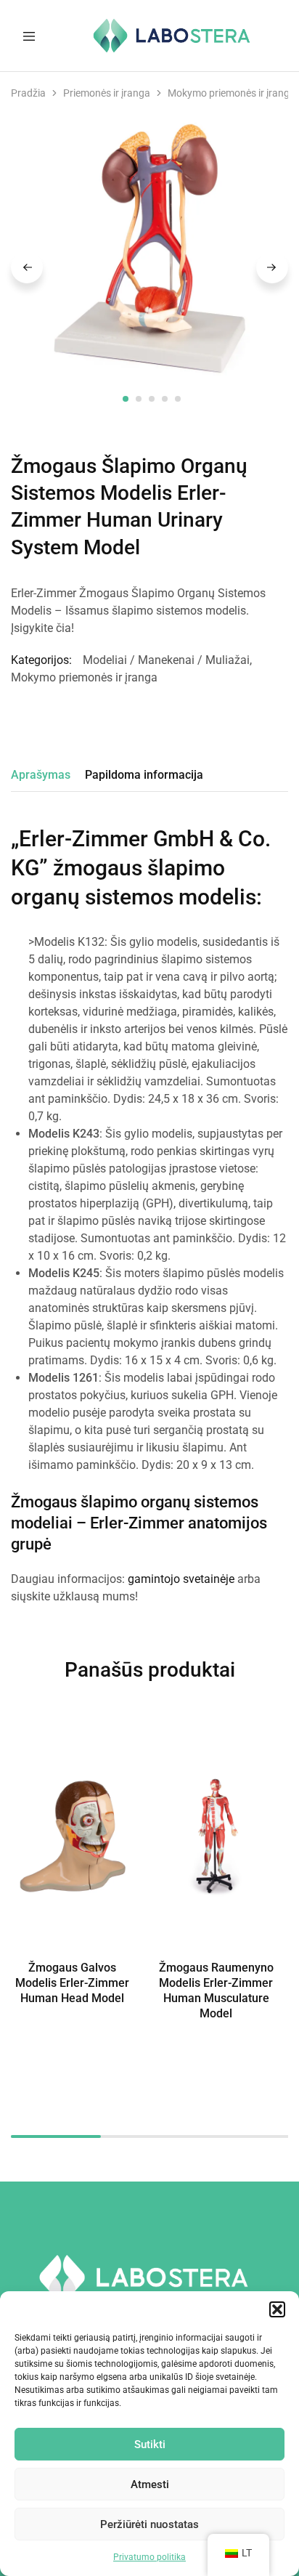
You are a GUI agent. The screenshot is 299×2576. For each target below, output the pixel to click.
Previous (27, 267)
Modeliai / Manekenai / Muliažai (166, 660)
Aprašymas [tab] (41, 775)
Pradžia (28, 93)
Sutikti (150, 2445)
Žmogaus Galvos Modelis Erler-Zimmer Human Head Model (72, 1983)
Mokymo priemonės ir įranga (232, 93)
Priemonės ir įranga (107, 93)
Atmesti (150, 2484)
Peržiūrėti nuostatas (149, 2524)
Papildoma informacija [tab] (144, 775)
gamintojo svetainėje (181, 1579)
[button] (277, 2309)
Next (272, 267)
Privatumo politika (149, 2557)
